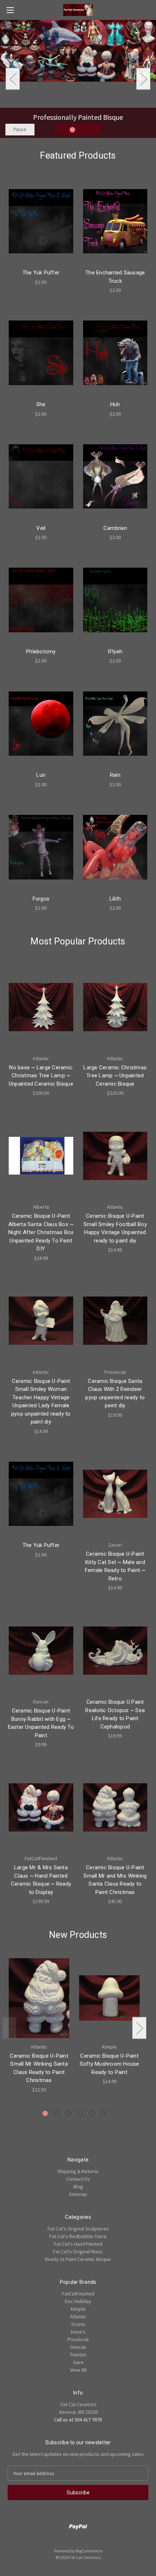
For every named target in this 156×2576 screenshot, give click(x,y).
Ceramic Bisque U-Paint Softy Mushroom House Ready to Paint (110, 2064)
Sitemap (78, 2194)
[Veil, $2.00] (41, 477)
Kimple (78, 2309)
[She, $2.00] (41, 353)
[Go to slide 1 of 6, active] (45, 2113)
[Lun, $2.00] (41, 723)
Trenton (78, 2355)
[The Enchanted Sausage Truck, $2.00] (115, 221)
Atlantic (78, 2316)
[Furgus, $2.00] (41, 847)
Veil (41, 528)
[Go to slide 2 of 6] (57, 2113)
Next (143, 79)
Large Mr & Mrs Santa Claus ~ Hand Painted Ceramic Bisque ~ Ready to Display (41, 1880)
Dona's (78, 2332)
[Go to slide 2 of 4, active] (72, 130)
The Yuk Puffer (41, 273)
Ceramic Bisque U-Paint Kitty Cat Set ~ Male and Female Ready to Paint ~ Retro (115, 1566)
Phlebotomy (41, 652)
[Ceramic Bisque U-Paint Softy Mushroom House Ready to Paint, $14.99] (109, 1998)
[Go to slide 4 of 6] (80, 2113)
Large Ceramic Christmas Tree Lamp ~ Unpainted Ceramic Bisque (115, 1076)
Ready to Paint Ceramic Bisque (78, 2259)
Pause (20, 129)
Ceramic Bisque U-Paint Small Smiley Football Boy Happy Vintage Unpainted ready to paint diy (115, 1228)
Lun (41, 775)
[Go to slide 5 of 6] (92, 2113)
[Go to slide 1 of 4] (61, 130)
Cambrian (115, 528)
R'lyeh (115, 652)
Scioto (78, 2324)
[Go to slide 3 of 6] (68, 2113)
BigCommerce (89, 2551)
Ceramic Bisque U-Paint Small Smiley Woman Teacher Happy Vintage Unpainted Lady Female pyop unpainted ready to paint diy (41, 1402)
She (41, 404)
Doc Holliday (78, 2301)
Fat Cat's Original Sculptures (78, 2229)
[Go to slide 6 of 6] (103, 2113)
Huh (115, 404)
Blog (78, 2187)
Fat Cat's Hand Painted (78, 2244)
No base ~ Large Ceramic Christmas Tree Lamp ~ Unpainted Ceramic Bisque (41, 1076)
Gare (78, 2362)
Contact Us (78, 2179)
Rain (115, 775)
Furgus (41, 899)
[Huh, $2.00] (115, 353)
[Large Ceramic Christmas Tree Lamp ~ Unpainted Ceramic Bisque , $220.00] (115, 1007)
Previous (13, 79)
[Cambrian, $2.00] (115, 477)
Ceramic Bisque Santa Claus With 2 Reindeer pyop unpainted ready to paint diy (115, 1393)
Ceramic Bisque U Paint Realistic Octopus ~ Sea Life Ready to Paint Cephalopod (115, 1714)
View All (78, 2370)
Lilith (115, 899)
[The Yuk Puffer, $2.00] (41, 221)
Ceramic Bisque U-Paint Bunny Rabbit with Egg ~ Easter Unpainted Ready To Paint (41, 1723)
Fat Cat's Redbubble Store (78, 2236)
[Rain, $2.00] (115, 723)
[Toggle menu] (10, 10)
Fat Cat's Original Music (78, 2252)
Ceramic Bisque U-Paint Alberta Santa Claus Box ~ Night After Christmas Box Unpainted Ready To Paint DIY (41, 1232)
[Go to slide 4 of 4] (95, 130)
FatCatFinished (78, 2294)
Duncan (78, 2347)
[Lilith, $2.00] (115, 847)
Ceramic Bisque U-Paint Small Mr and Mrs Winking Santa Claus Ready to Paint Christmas (115, 1880)
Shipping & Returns (78, 2171)
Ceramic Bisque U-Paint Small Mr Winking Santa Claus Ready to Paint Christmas (39, 2068)
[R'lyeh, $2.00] (115, 600)
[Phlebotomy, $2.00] (41, 600)
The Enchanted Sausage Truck (115, 277)
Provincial (78, 2339)
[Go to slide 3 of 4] (84, 130)
